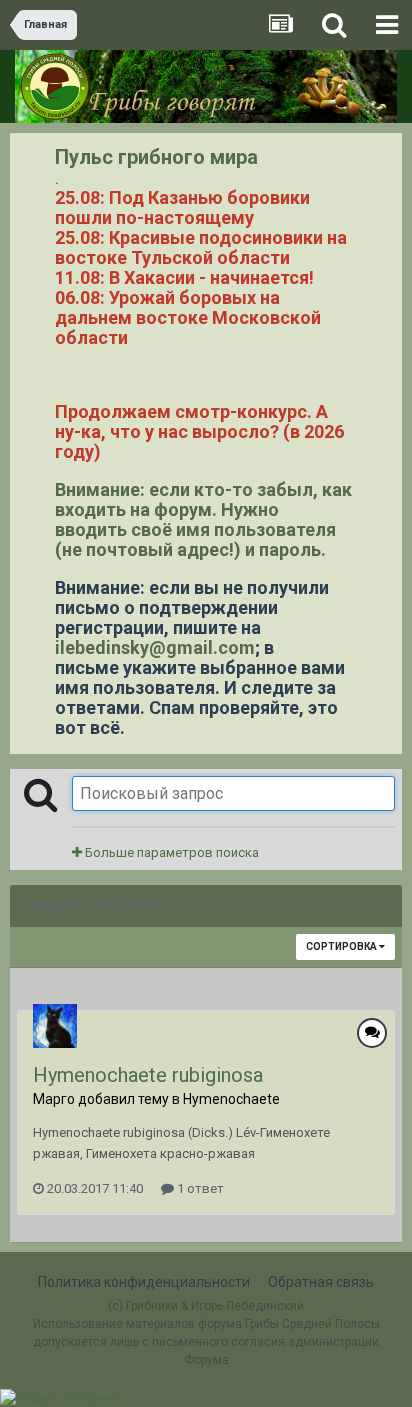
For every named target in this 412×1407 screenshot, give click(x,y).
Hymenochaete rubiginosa (148, 1075)
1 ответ (199, 1188)
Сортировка (342, 946)
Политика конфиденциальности (144, 1282)
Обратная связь (321, 1282)
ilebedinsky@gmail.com (155, 647)
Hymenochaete (231, 1099)
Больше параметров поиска (170, 852)
